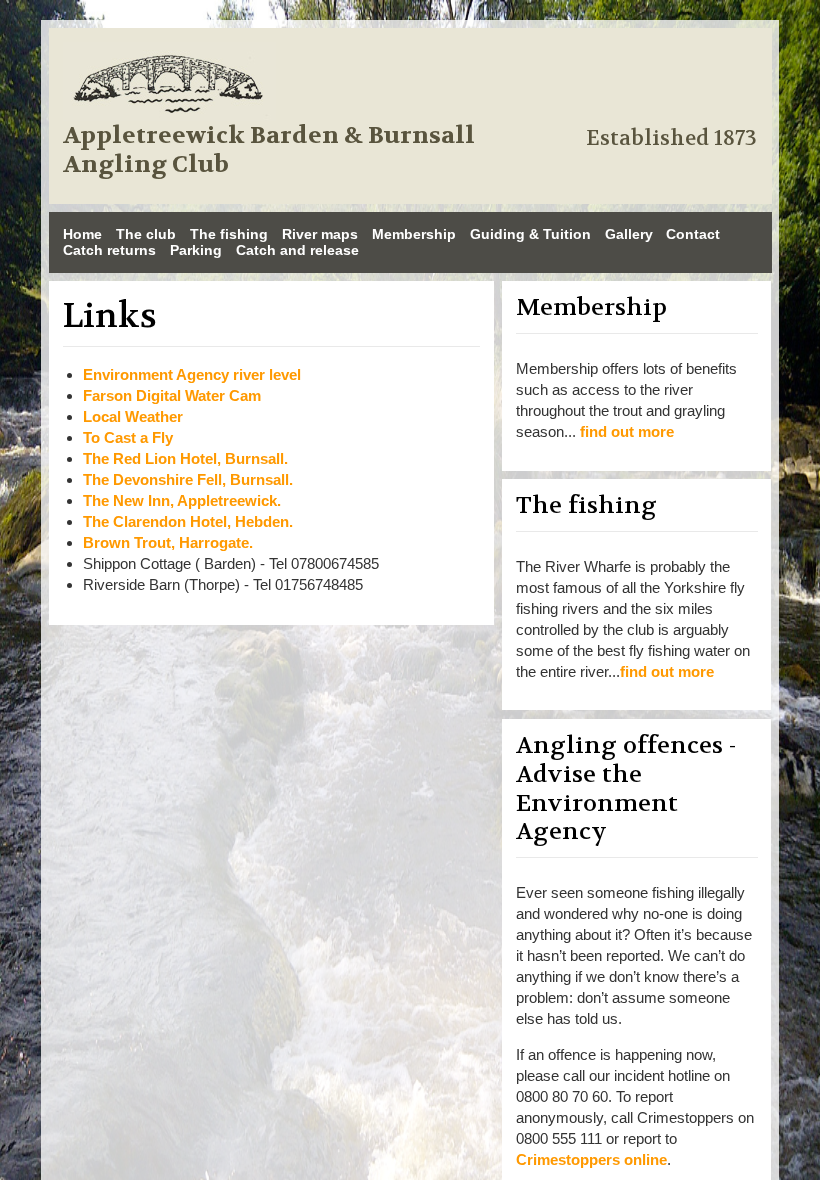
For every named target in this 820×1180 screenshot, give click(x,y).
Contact (693, 234)
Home (82, 234)
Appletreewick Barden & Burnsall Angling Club (269, 151)
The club (146, 234)
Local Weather (133, 416)
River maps (320, 234)
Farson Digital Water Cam (172, 395)
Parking (196, 250)
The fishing (229, 234)
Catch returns (109, 250)
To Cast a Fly (128, 437)
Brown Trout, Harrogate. (168, 542)
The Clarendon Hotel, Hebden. (188, 521)
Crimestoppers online (591, 1159)
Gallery (629, 234)
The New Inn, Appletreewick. (182, 500)
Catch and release (297, 250)
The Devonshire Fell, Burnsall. (188, 479)
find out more (627, 431)
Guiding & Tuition (530, 234)
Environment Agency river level (192, 374)
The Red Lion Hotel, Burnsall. (185, 458)
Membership (414, 234)
